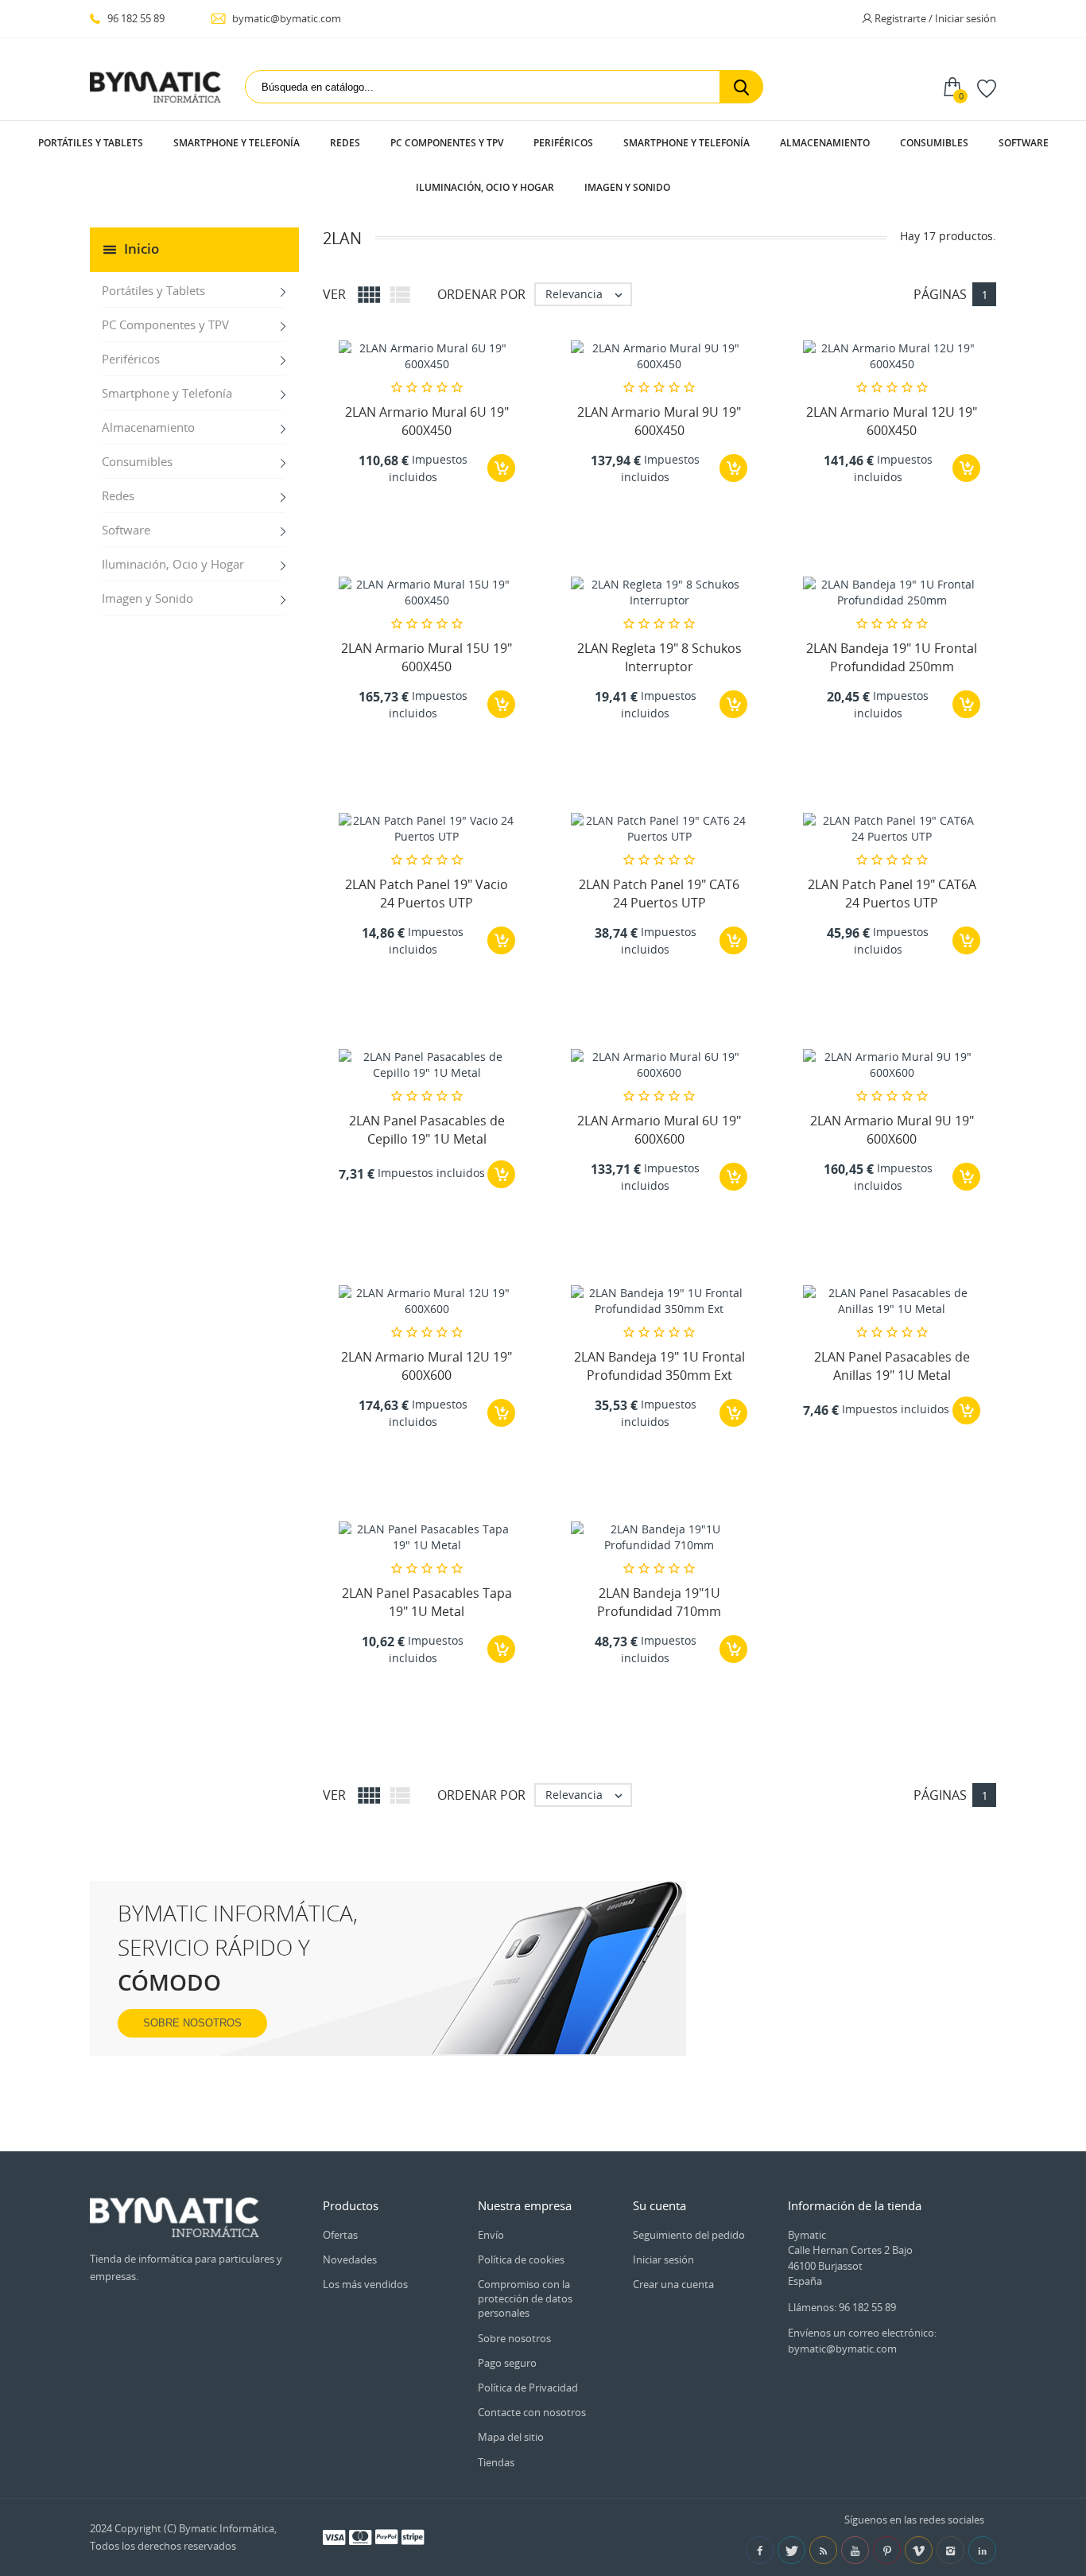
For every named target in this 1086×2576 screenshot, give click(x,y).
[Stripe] (413, 2536)
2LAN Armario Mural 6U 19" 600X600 (659, 1129)
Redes (345, 143)
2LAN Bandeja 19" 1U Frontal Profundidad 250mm (892, 657)
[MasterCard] (360, 2536)
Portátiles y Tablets (91, 143)
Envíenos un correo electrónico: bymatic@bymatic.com (862, 2341)
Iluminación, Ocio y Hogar (485, 187)
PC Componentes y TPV (447, 143)
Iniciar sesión (663, 2259)
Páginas (940, 294)
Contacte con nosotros (532, 2412)
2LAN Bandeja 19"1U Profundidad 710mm (659, 1602)
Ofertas (340, 2235)
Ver (334, 294)
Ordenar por (481, 294)
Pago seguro (507, 2363)
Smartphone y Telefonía (237, 143)
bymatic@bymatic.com (285, 18)
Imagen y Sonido (627, 187)
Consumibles (934, 143)
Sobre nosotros (514, 2338)
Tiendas (496, 2462)
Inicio (142, 249)
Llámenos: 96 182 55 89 (842, 2307)
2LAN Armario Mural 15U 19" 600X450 (427, 657)
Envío (491, 2235)
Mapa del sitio (511, 2437)
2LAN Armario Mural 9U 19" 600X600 (892, 1129)
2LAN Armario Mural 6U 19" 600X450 (427, 421)
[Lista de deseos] (987, 87)
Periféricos (563, 143)
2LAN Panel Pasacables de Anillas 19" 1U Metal (892, 1366)
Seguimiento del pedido (689, 2235)
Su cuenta (659, 2205)
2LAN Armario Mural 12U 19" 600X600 (427, 1366)
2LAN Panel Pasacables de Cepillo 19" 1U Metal (427, 1129)
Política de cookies (521, 2259)
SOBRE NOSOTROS (192, 2023)
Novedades (350, 2259)
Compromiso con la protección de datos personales (525, 2298)
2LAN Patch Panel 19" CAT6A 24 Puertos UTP (892, 893)
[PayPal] (386, 2536)
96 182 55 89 (135, 18)
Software (1024, 143)
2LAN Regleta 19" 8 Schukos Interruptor (659, 657)
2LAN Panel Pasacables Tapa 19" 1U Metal (427, 1602)
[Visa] (334, 2536)
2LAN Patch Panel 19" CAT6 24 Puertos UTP (659, 893)
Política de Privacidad (528, 2388)
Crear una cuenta (673, 2284)
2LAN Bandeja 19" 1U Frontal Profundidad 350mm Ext (659, 1366)
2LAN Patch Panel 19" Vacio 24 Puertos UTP (427, 893)
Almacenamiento (825, 143)
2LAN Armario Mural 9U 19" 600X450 (659, 421)
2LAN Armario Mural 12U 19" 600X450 (892, 421)
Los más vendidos (365, 2284)
